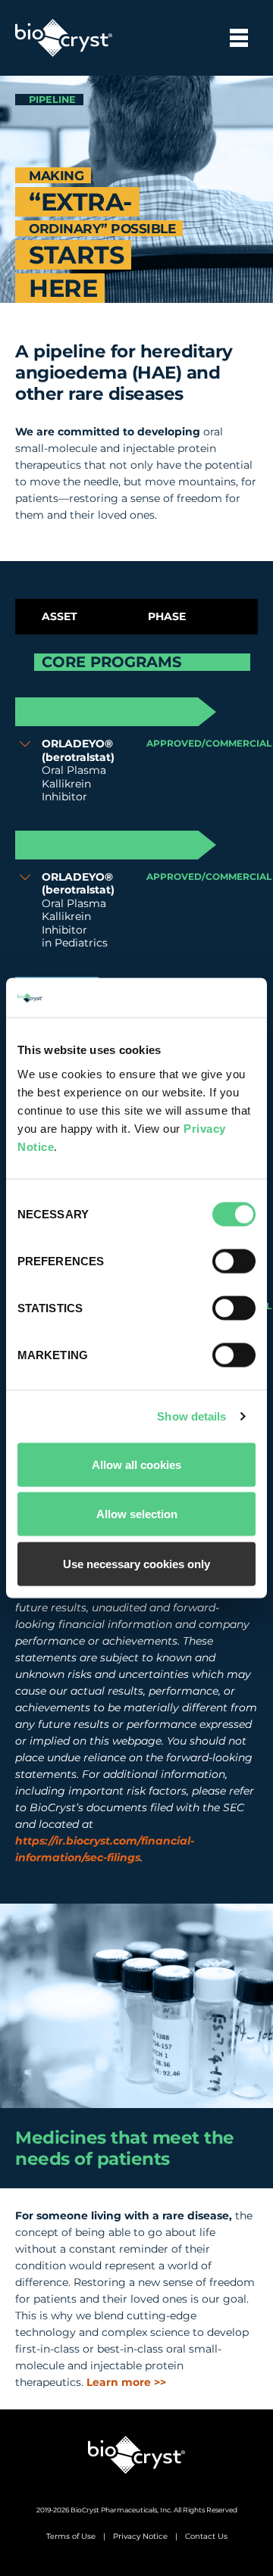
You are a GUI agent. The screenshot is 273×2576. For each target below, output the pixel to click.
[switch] (234, 1261)
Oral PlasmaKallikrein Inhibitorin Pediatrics (78, 911)
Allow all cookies (136, 1464)
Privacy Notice (140, 2536)
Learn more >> (126, 2382)
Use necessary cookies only (136, 1563)
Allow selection (137, 1514)
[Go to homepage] (64, 38)
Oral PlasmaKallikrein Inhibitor (78, 770)
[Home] (136, 2455)
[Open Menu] (239, 38)
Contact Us (206, 2536)
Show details (191, 1416)
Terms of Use (71, 2536)
